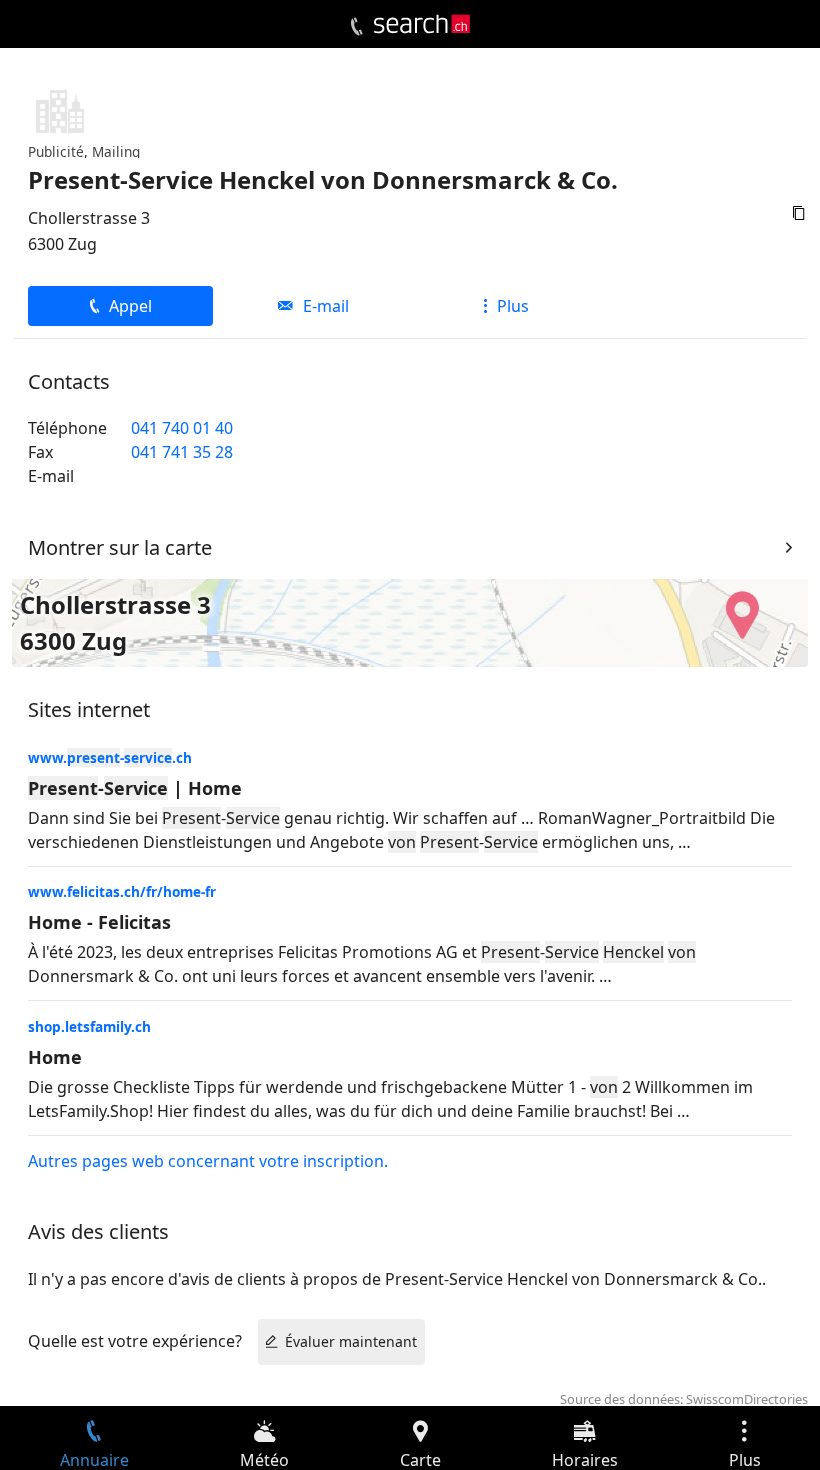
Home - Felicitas (99, 922)
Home (55, 1057)
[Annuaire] (356, 27)
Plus (513, 306)
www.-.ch (110, 757)
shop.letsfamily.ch (89, 1026)
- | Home (135, 788)
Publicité (56, 151)
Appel (130, 306)
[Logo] (422, 24)
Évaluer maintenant (351, 1341)
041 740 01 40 (182, 428)
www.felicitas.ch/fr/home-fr (122, 891)
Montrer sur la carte (120, 547)
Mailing (116, 151)
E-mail (326, 306)
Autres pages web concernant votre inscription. (208, 1161)
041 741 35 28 (182, 452)
